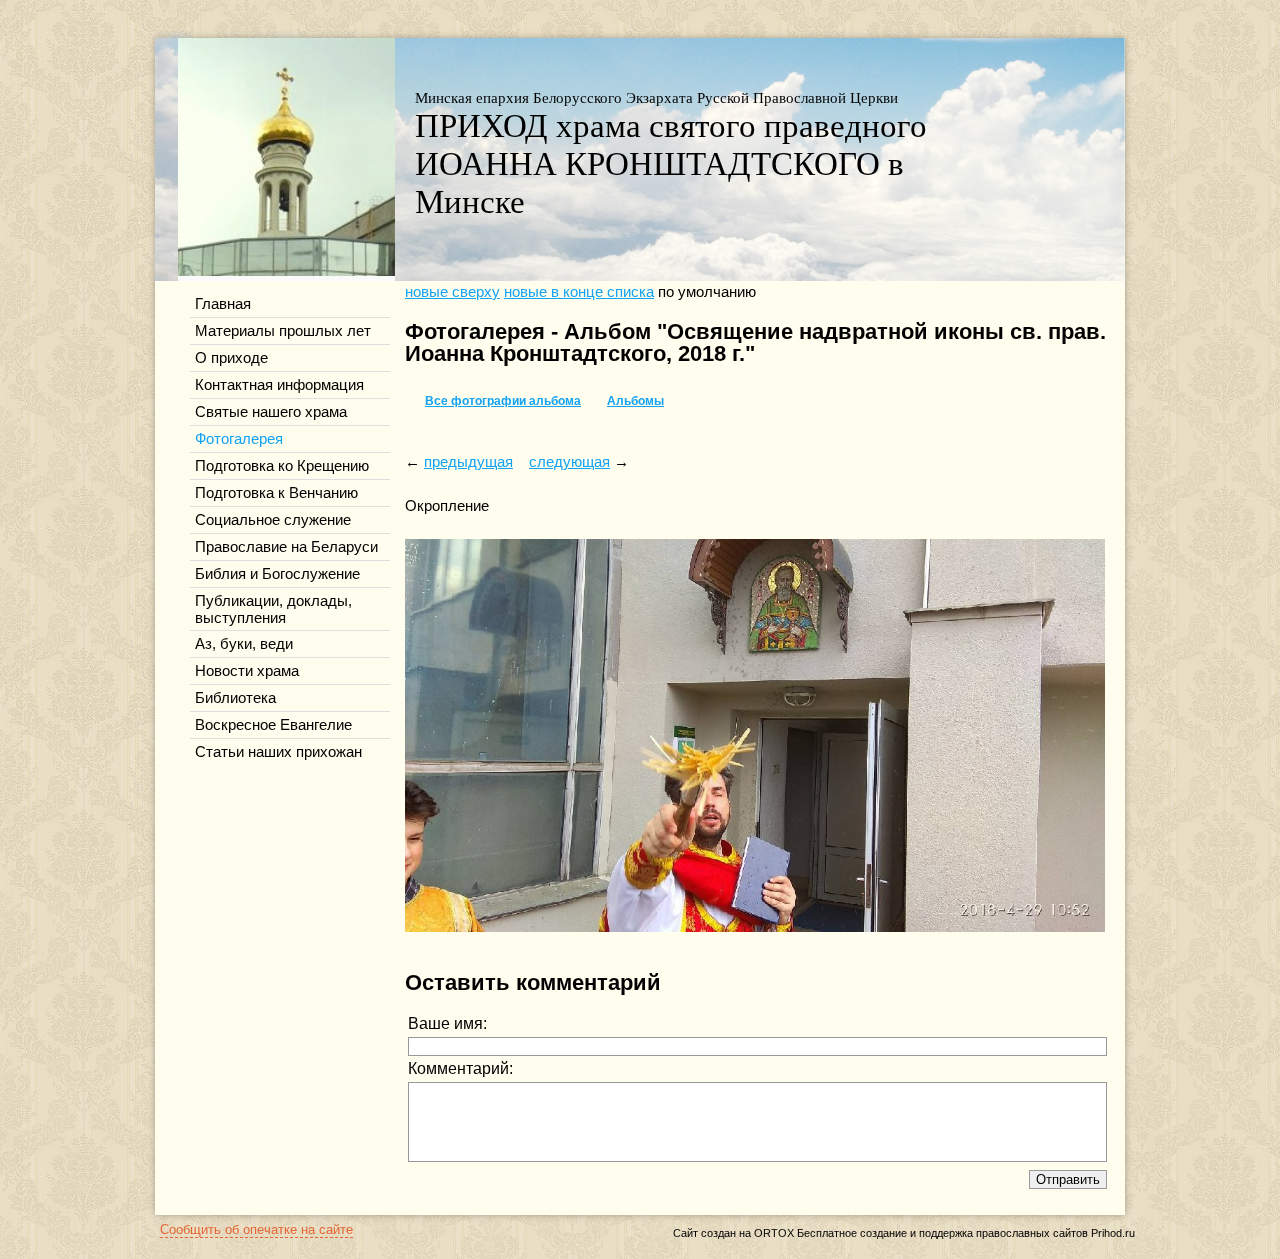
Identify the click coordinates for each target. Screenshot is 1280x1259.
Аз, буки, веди (244, 644)
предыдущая (468, 462)
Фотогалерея (239, 439)
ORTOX (774, 1233)
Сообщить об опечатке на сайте (256, 1229)
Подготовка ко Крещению (282, 466)
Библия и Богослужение (277, 574)
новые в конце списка (579, 292)
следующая (569, 462)
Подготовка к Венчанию (276, 493)
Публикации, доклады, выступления (273, 609)
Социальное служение (273, 520)
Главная (223, 304)
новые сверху (452, 292)
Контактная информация (279, 385)
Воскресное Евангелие (273, 725)
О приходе (231, 358)
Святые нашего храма (271, 412)
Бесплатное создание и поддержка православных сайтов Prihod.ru (966, 1233)
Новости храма (247, 671)
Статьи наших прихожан (278, 752)
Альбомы (635, 401)
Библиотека (235, 698)
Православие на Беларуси (286, 547)
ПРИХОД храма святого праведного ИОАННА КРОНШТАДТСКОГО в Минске (671, 163)
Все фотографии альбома (503, 401)
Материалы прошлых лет (283, 331)
